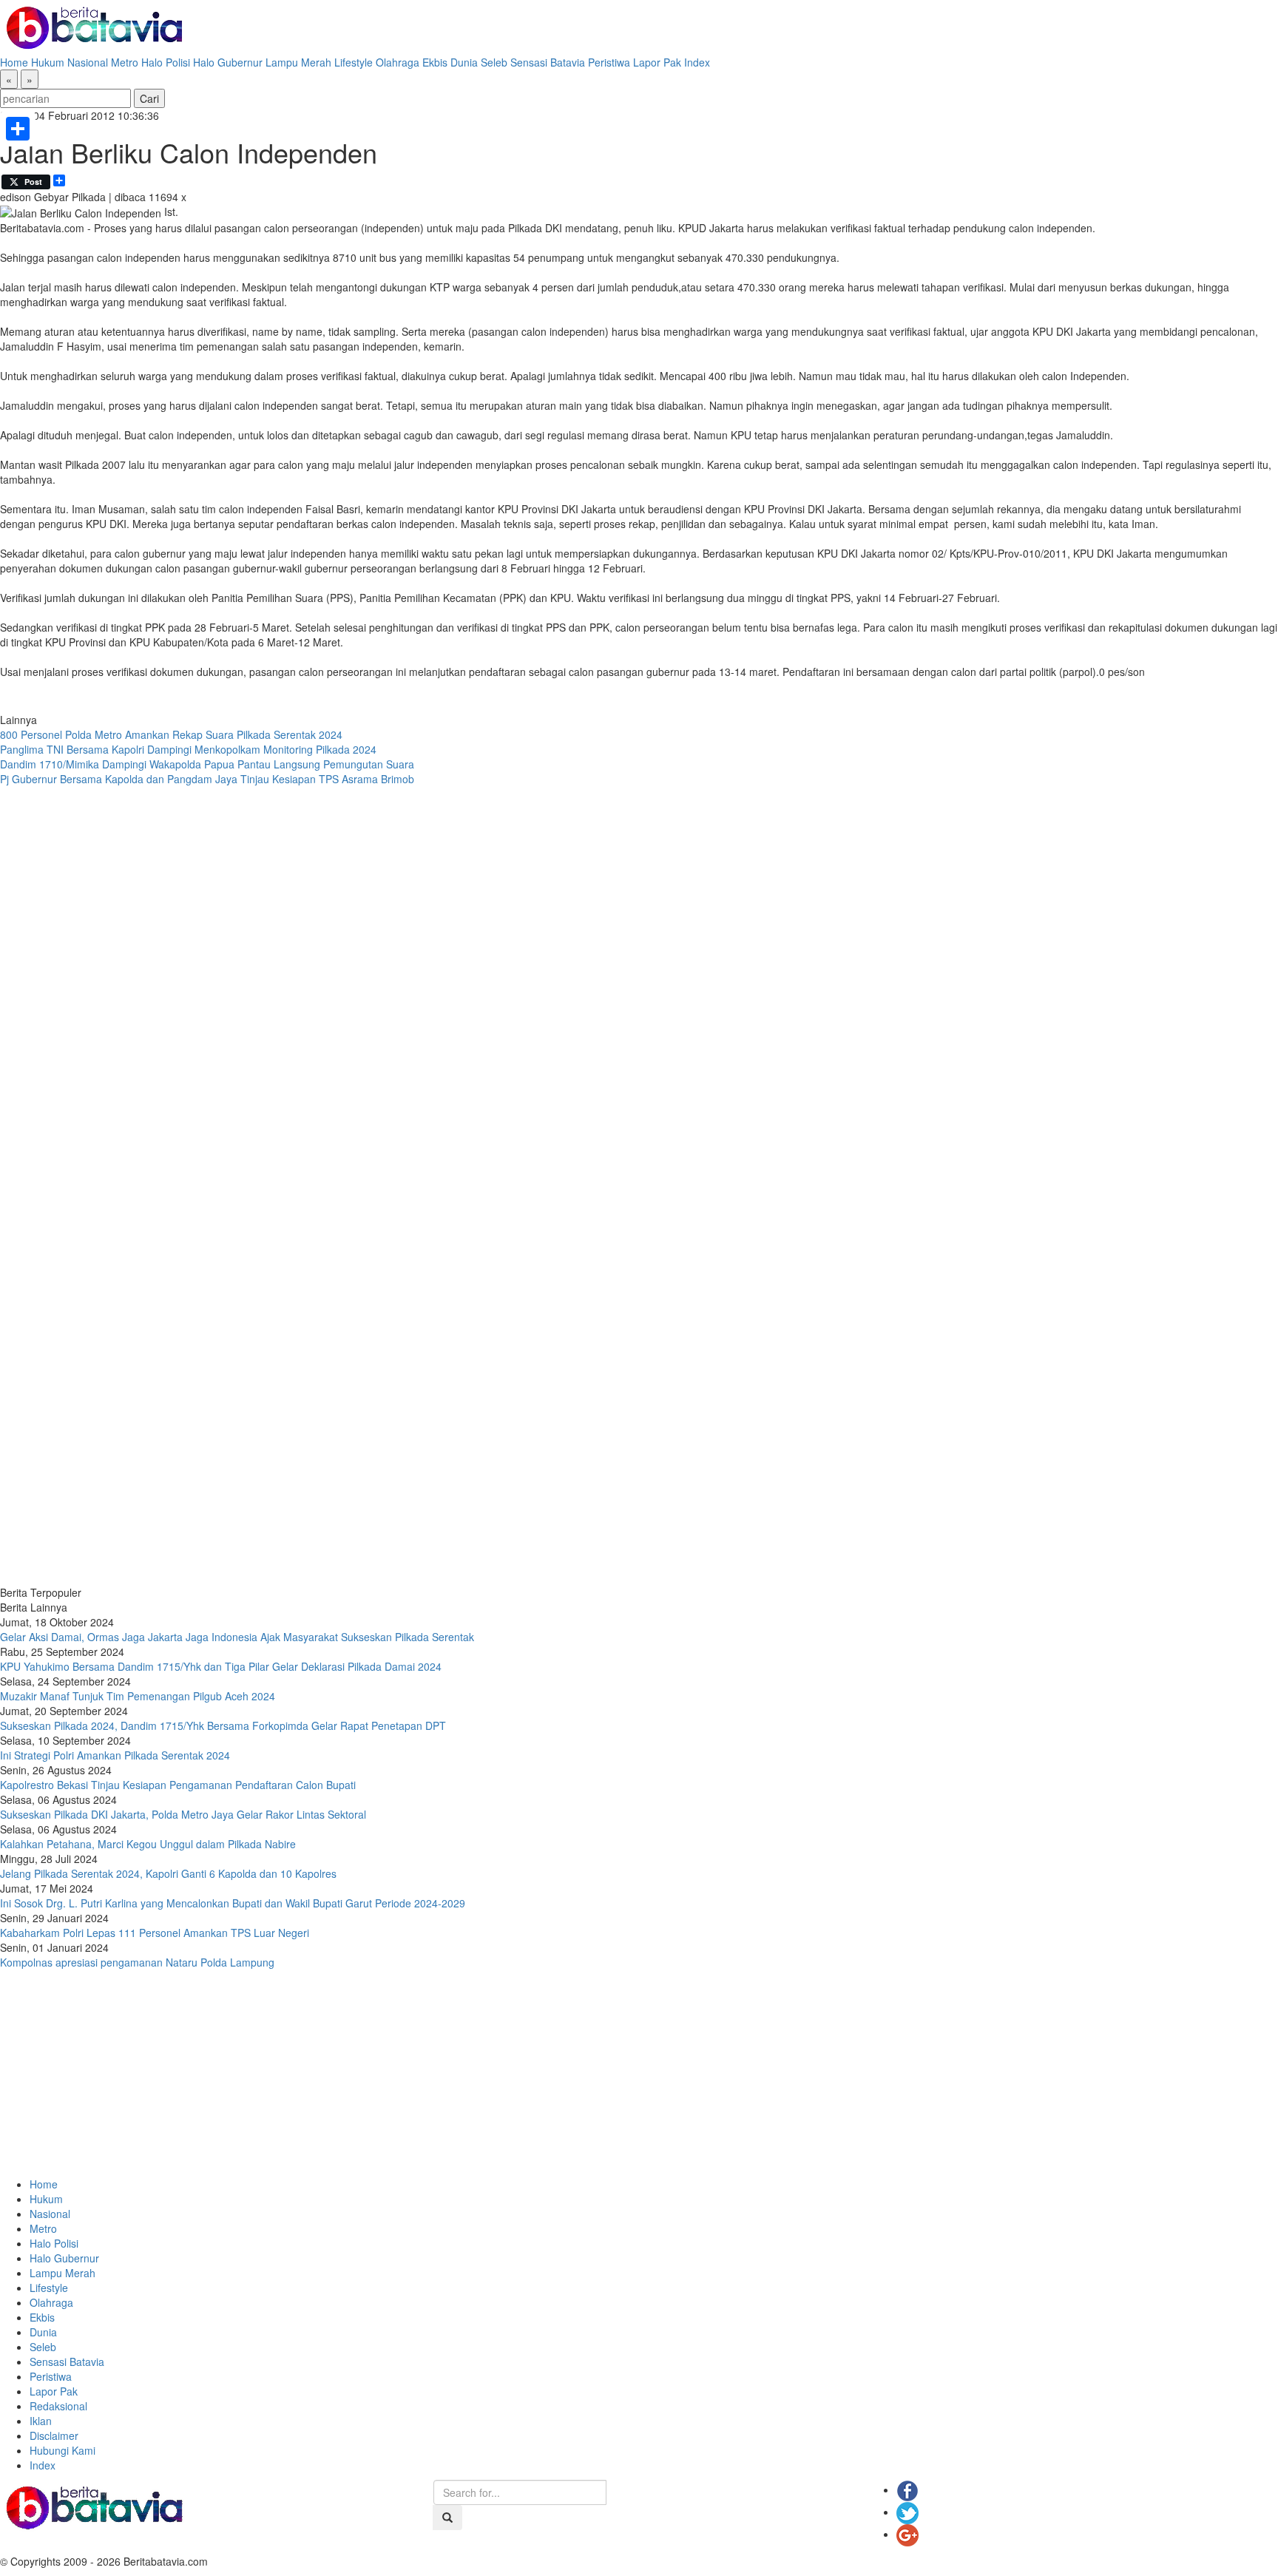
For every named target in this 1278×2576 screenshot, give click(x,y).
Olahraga (398, 62)
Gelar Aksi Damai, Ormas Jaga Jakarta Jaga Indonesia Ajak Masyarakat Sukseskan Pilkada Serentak (237, 1637)
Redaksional (58, 2406)
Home (14, 62)
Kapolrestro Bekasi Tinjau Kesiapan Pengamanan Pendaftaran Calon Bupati (178, 1785)
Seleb (494, 62)
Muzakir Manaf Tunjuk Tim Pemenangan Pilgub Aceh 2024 (138, 1696)
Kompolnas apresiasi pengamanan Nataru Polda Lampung (137, 1962)
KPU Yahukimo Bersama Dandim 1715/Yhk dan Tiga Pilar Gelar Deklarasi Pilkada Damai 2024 (221, 1666)
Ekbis (435, 62)
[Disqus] (639, 986)
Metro (125, 62)
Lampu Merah (298, 62)
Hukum (48, 62)
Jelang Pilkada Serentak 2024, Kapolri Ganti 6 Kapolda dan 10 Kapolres (168, 1873)
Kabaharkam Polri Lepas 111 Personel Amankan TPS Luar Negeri (155, 1933)
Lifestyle (354, 62)
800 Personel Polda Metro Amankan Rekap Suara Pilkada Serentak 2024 (171, 734)
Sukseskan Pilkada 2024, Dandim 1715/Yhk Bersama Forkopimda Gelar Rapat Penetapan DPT (223, 1725)
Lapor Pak (657, 62)
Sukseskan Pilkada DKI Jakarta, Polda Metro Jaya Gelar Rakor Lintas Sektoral (183, 1814)
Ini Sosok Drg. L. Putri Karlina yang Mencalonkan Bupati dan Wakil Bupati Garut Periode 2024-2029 (233, 1903)
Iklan (41, 2421)
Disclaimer (54, 2435)
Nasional (88, 62)
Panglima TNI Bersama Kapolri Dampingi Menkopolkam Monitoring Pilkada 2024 (188, 749)
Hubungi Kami (62, 2450)
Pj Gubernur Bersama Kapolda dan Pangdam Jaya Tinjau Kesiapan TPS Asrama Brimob (207, 779)
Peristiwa (609, 62)
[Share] (18, 129)
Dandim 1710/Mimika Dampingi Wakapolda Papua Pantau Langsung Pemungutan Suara (207, 764)
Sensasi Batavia (548, 62)
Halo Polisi (166, 62)
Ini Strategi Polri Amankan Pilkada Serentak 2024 (115, 1755)
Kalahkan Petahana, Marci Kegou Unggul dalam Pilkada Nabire (148, 1844)
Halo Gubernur (228, 62)
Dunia (464, 62)
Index (697, 62)
